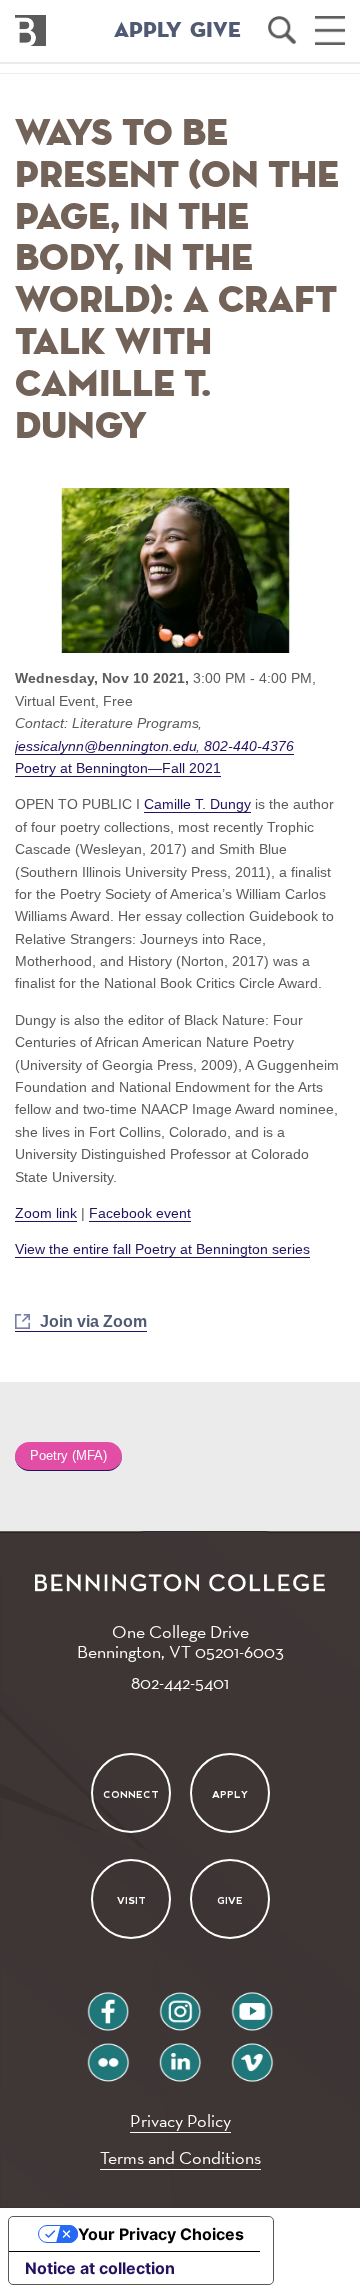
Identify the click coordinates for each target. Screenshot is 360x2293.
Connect (131, 1793)
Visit (130, 1900)
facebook (108, 2003)
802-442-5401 (180, 1682)
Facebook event (140, 1213)
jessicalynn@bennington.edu (108, 746)
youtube (252, 2003)
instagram (180, 2003)
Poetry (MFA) (68, 1456)
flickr (108, 2054)
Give (230, 1900)
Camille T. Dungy (197, 804)
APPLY (148, 31)
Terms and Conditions (180, 2157)
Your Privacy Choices (161, 2234)
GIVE (215, 31)
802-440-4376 (247, 746)
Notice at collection (100, 2268)
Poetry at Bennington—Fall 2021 (118, 768)
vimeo (252, 2054)
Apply (230, 1793)
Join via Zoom (93, 1321)
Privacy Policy (180, 2120)
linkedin (180, 2054)
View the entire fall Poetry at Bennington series (162, 1249)
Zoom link (46, 1213)
